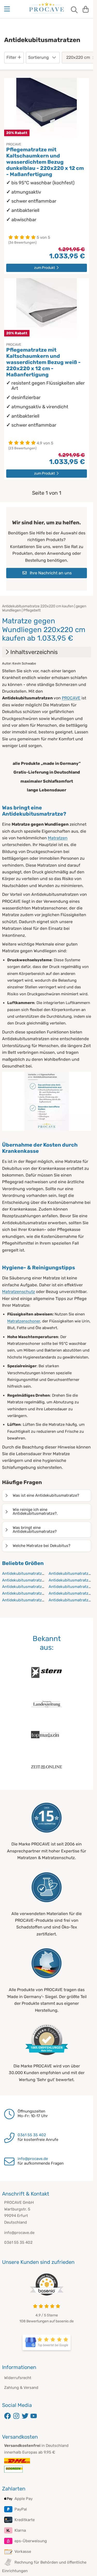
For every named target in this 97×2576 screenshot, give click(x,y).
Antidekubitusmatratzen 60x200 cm (35, 1573)
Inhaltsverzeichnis (34, 652)
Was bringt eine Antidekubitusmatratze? (35, 1530)
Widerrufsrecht (18, 2378)
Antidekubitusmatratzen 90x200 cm (35, 1600)
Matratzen (58, 838)
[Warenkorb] (86, 9)
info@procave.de (33, 2159)
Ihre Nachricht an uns (50, 573)
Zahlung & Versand (21, 2388)
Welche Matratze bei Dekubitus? (42, 1546)
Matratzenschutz (18, 1292)
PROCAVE (71, 698)
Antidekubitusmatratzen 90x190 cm (35, 1593)
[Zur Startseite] (47, 8)
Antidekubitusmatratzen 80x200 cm (35, 1587)
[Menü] (8, 9)
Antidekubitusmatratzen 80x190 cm (35, 1580)
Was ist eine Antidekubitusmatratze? (46, 1495)
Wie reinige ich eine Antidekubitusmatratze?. (35, 1511)
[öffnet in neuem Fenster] (47, 2342)
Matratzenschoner (24, 1321)
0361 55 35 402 (32, 2135)
